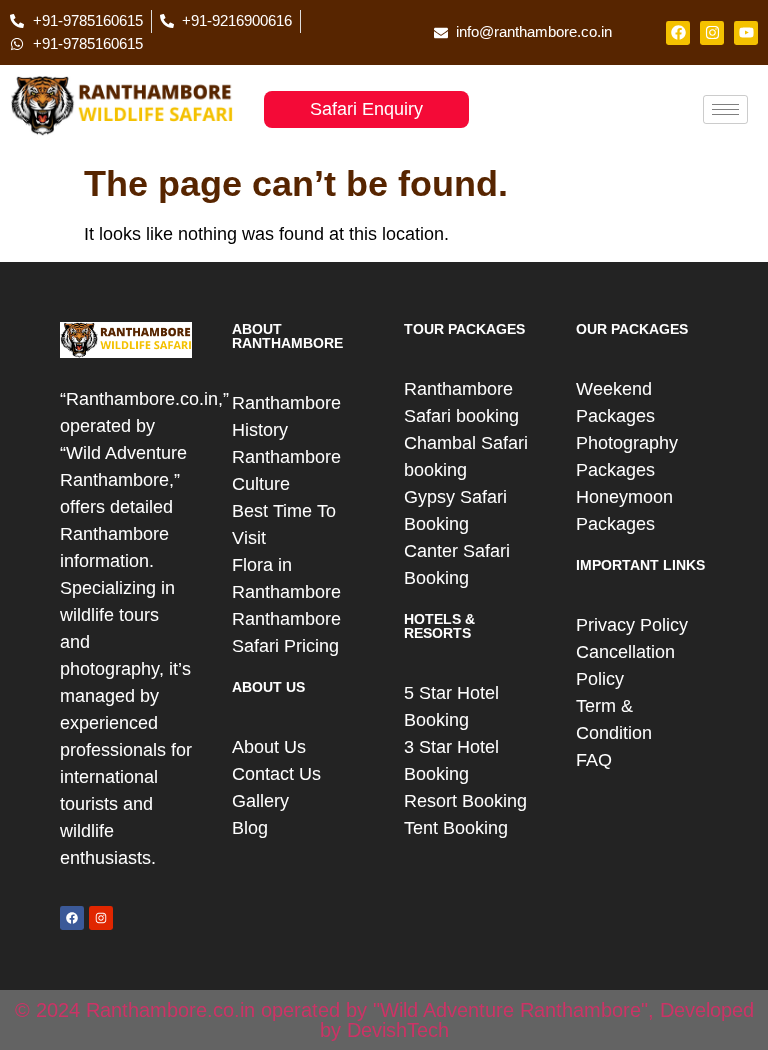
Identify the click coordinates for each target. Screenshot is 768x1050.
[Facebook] (678, 33)
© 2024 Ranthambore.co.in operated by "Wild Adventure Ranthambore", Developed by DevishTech (384, 1020)
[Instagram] (712, 33)
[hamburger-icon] (725, 109)
